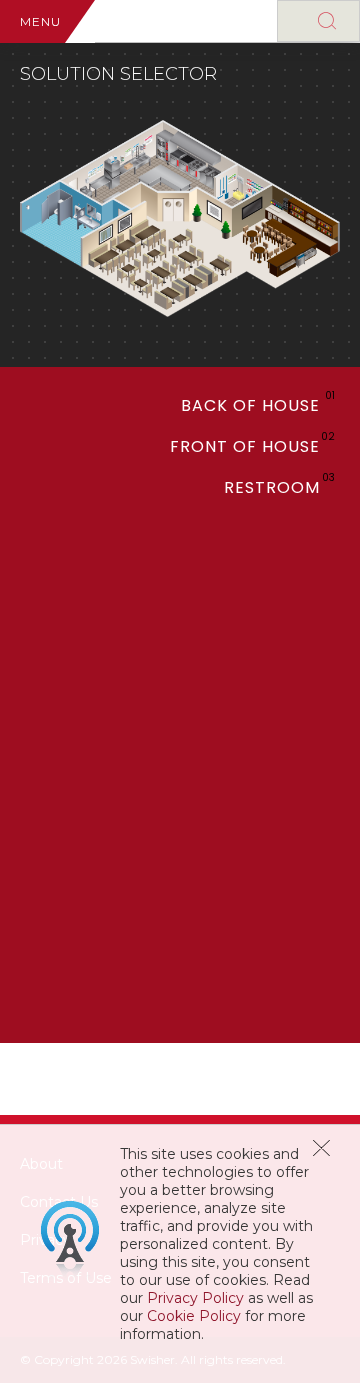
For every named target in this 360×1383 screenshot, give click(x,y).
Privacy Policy (195, 1298)
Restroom (272, 487)
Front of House (245, 446)
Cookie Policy (194, 1316)
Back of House (250, 405)
